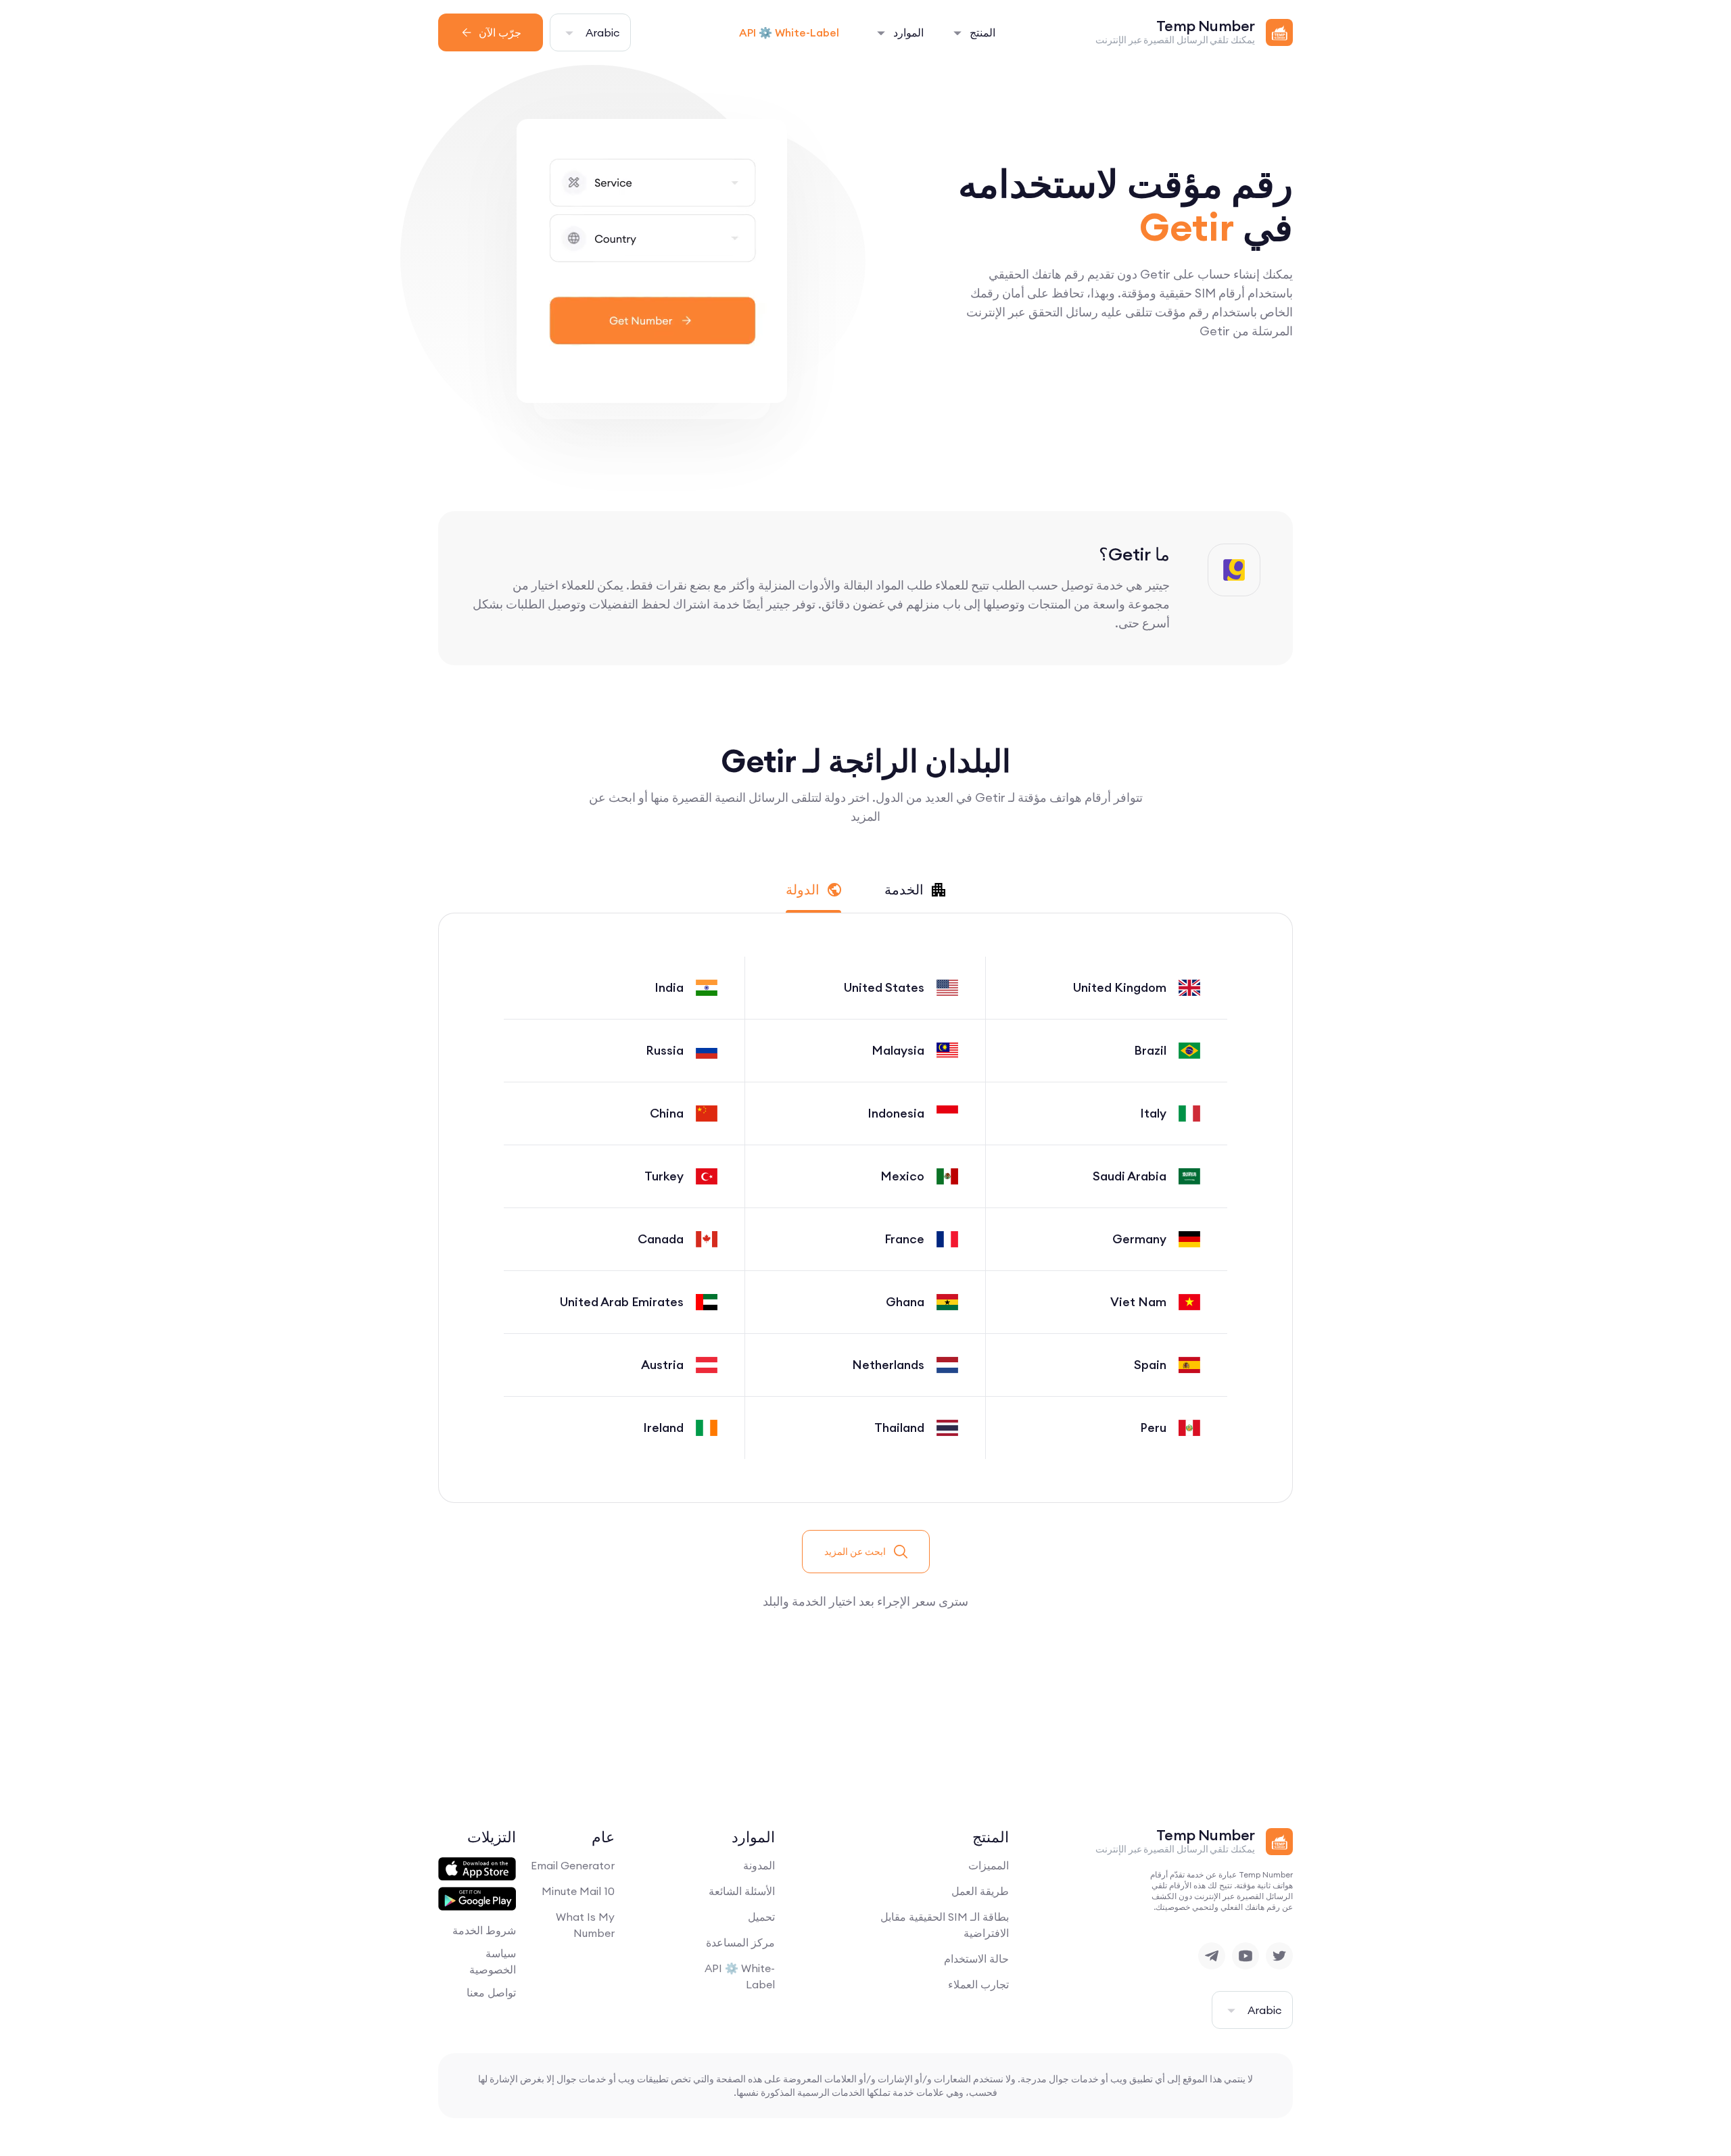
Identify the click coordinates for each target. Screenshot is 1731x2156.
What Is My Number (585, 1925)
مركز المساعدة (740, 1942)
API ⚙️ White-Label (789, 32)
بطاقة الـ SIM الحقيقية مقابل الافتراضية (945, 1925)
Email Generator (573, 1865)
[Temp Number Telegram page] (1212, 1956)
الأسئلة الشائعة (742, 1891)
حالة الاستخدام (976, 1959)
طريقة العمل (980, 1891)
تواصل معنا (491, 1992)
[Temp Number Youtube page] (1246, 1956)
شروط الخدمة (484, 1930)
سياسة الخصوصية (493, 1961)
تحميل (761, 1917)
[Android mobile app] (477, 1899)
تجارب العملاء (978, 1984)
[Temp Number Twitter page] (1279, 1956)
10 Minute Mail (578, 1891)
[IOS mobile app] (477, 1869)
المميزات (989, 1865)
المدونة (759, 1865)
